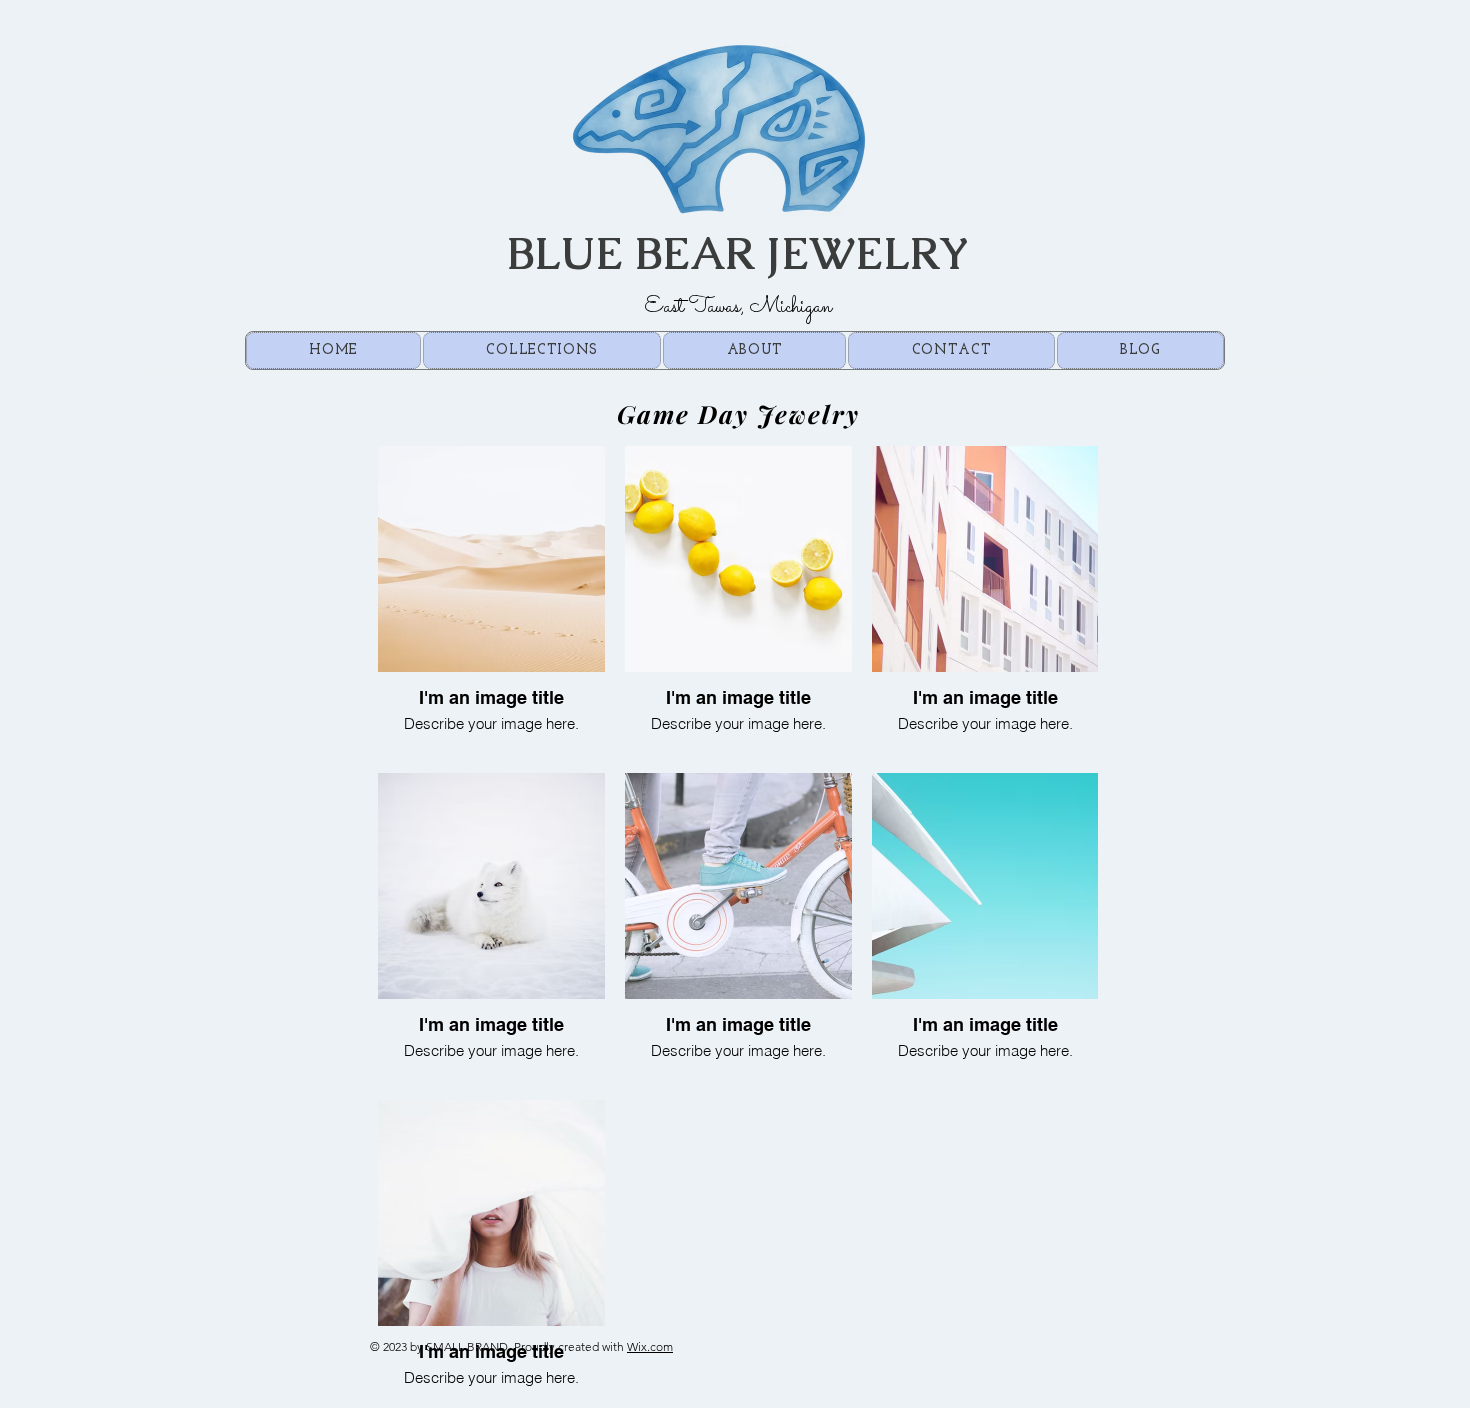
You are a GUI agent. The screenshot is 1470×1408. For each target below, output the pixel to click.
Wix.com (650, 1346)
